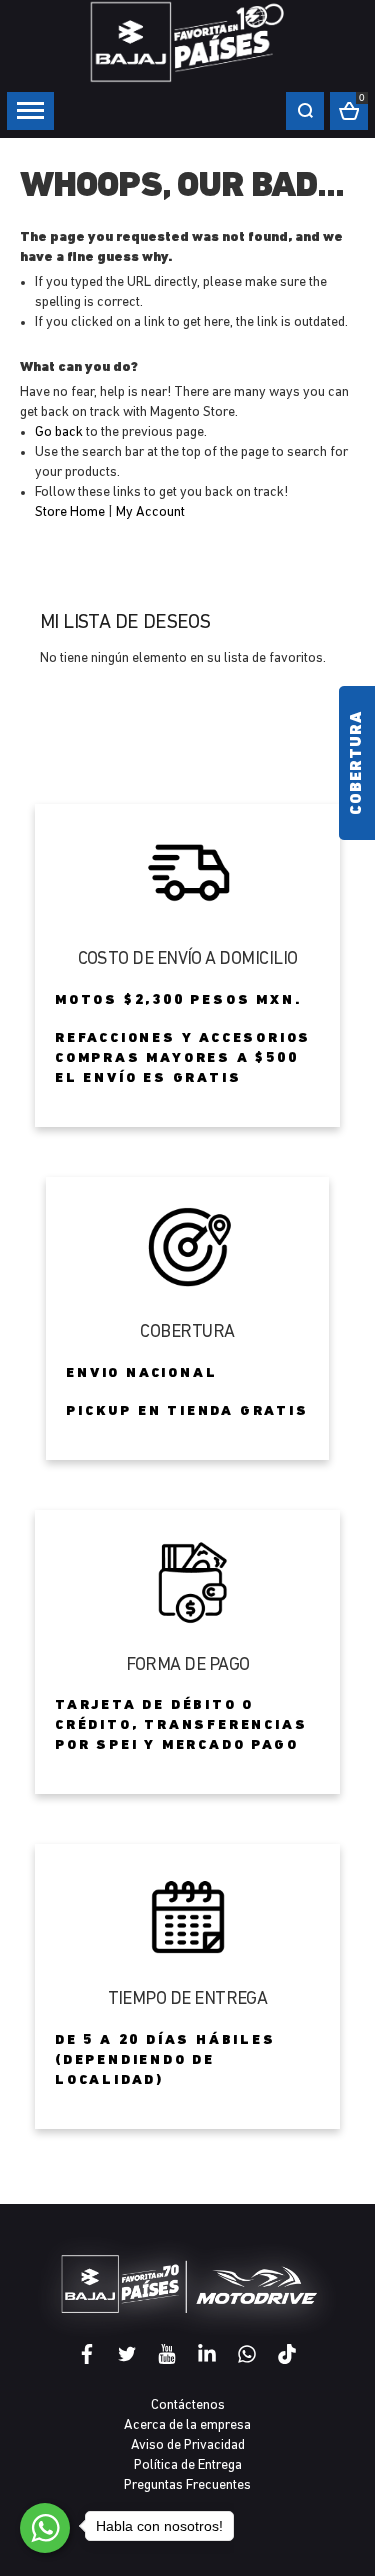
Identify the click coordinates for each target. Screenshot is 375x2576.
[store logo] (188, 41)
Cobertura (357, 763)
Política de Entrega (188, 2465)
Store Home (70, 512)
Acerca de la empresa (187, 2425)
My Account (150, 512)
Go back (59, 432)
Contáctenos (188, 2405)
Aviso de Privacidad (188, 2445)
